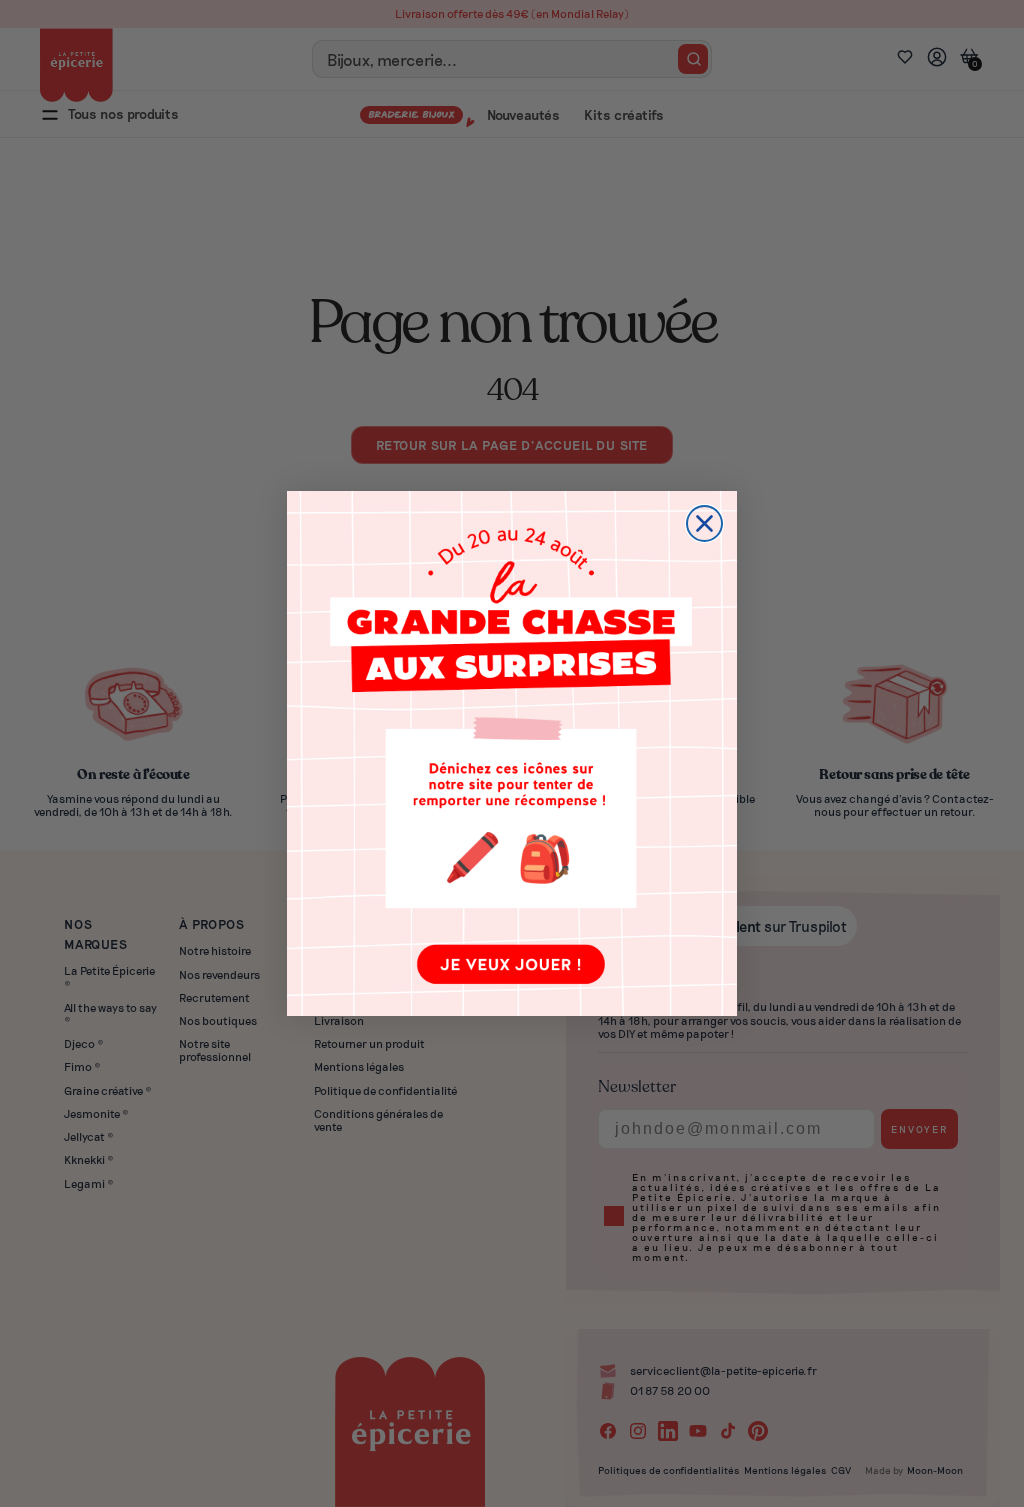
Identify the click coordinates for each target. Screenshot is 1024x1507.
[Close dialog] (704, 523)
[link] (512, 753)
